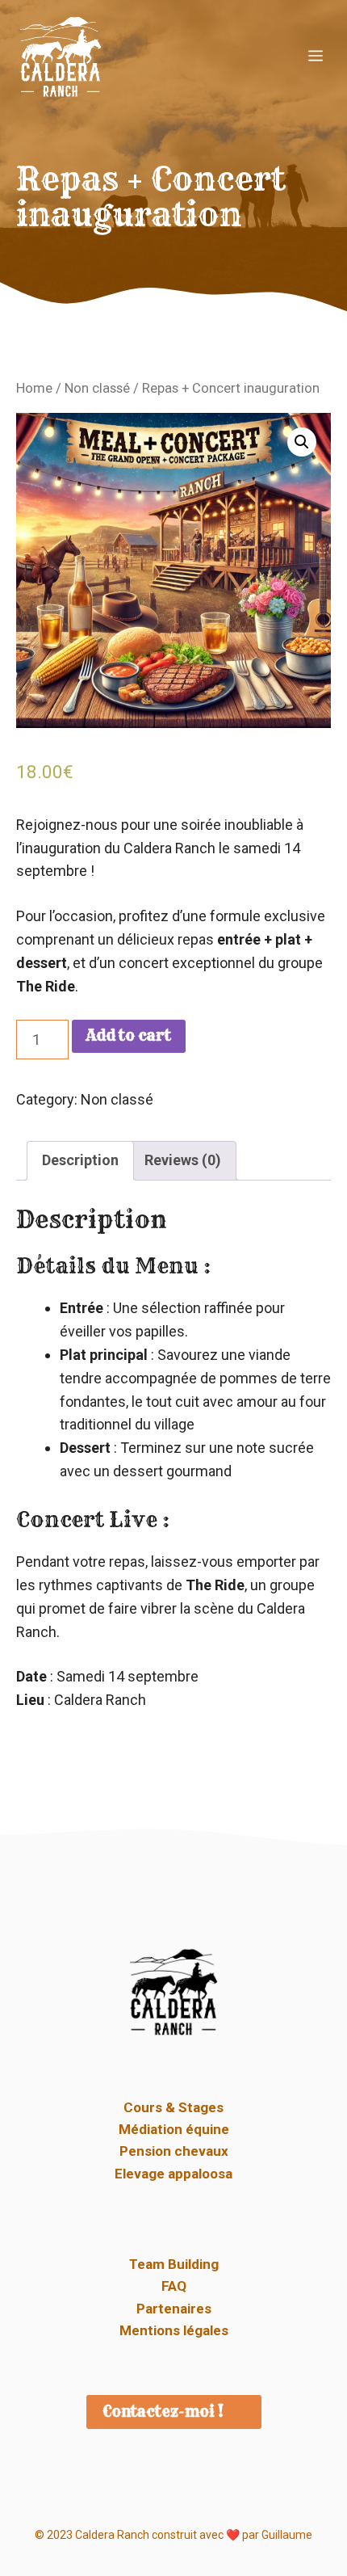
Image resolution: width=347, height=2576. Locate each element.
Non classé (97, 388)
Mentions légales (174, 2330)
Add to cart (129, 1035)
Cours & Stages (173, 2107)
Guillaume (287, 2535)
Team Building (174, 2264)
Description (80, 1160)
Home (34, 388)
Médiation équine (174, 2129)
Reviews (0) (183, 1160)
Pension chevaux (174, 2151)
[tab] (80, 1161)
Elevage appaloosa (173, 2174)
